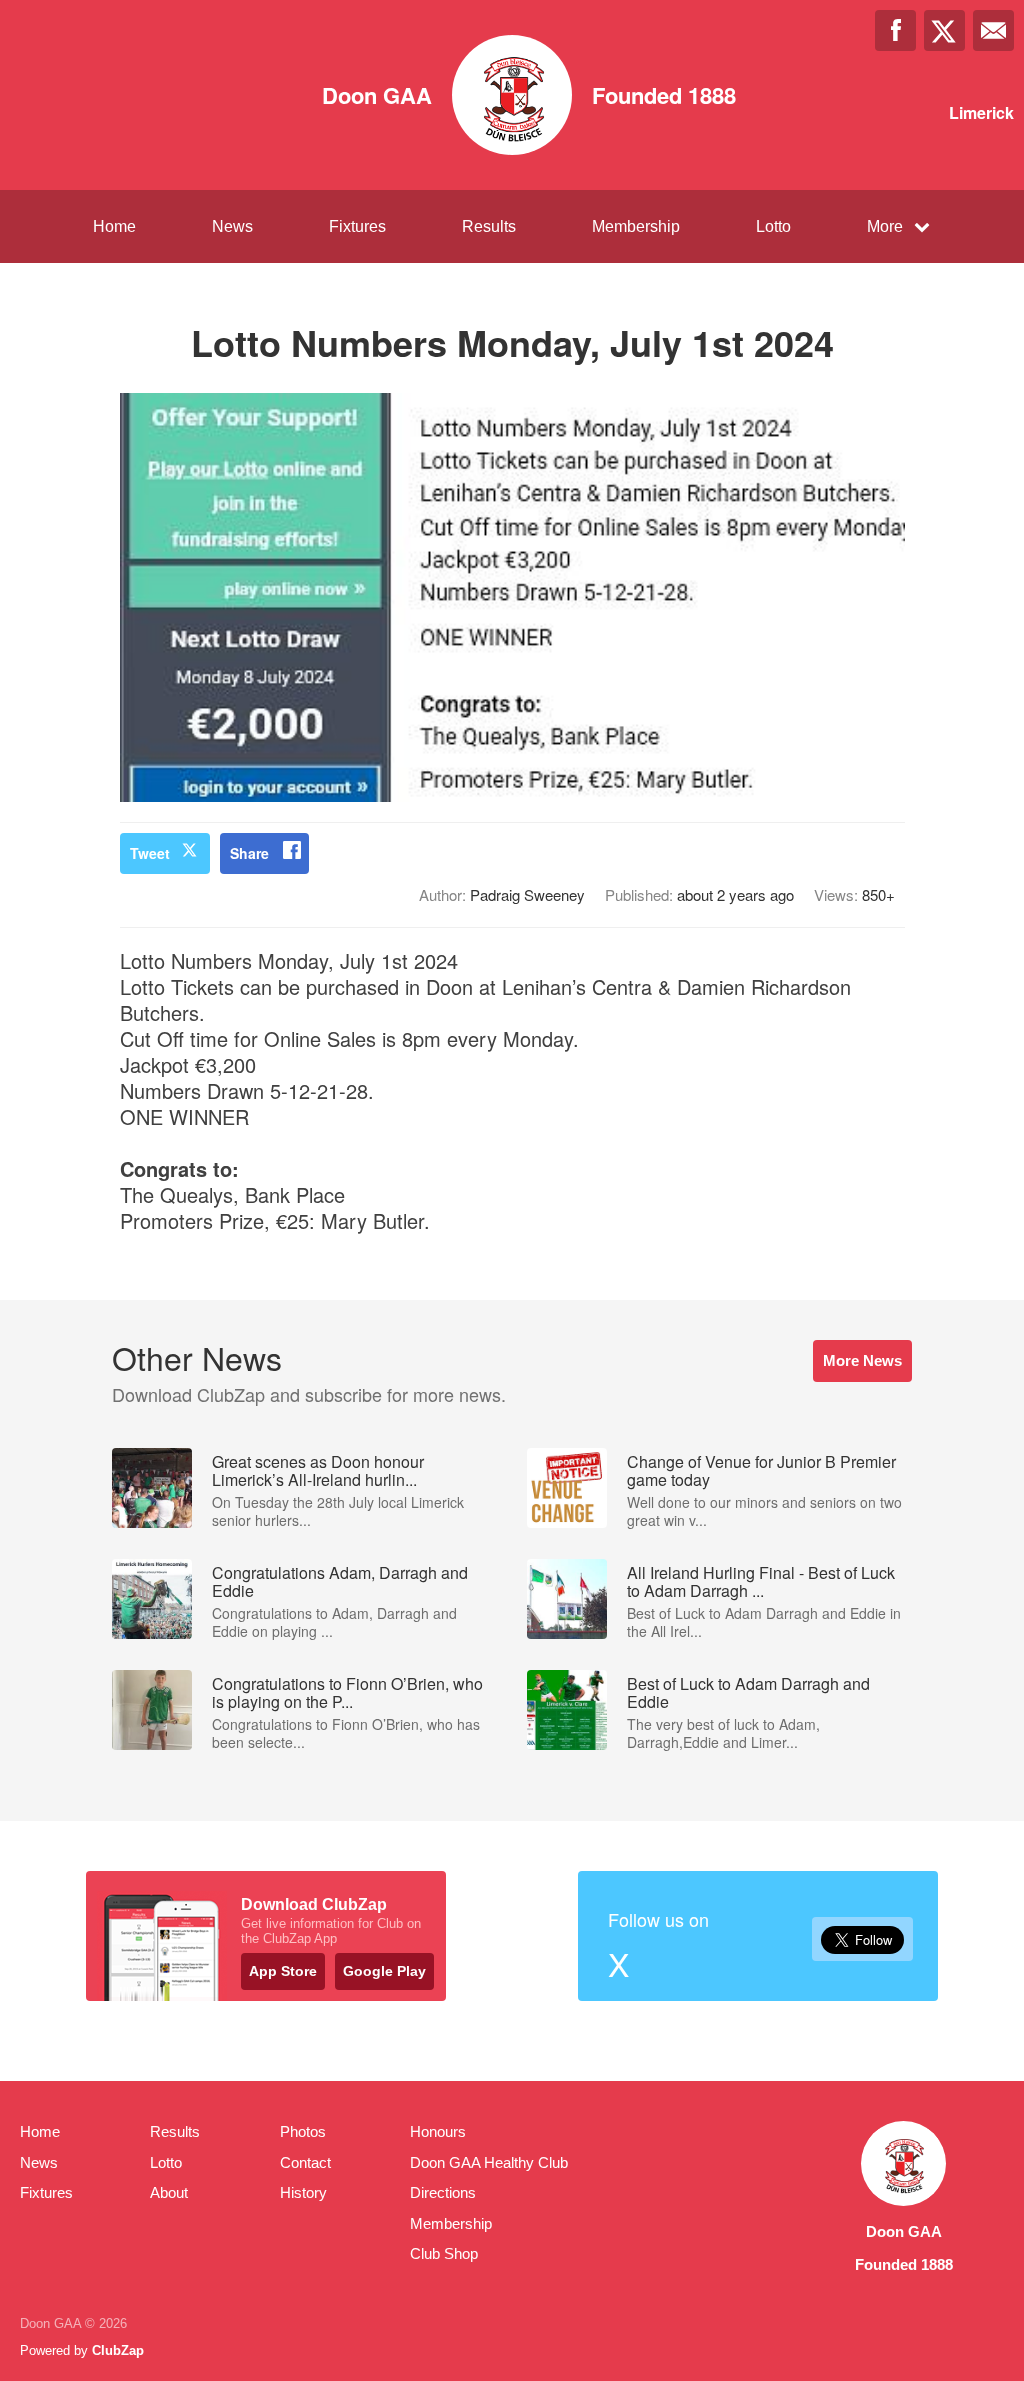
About (169, 2192)
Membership (636, 226)
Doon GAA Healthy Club (489, 2162)
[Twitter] (944, 30)
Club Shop (444, 2253)
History (303, 2192)
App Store (283, 1971)
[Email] (993, 30)
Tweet (150, 853)
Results (489, 226)
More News (862, 1360)
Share (249, 853)
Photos (303, 2131)
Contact (305, 2162)
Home (114, 226)
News (232, 226)
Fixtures (357, 226)
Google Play (384, 1971)
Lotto (773, 226)
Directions (443, 2192)
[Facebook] (895, 30)
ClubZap (118, 2350)
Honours (438, 2131)
